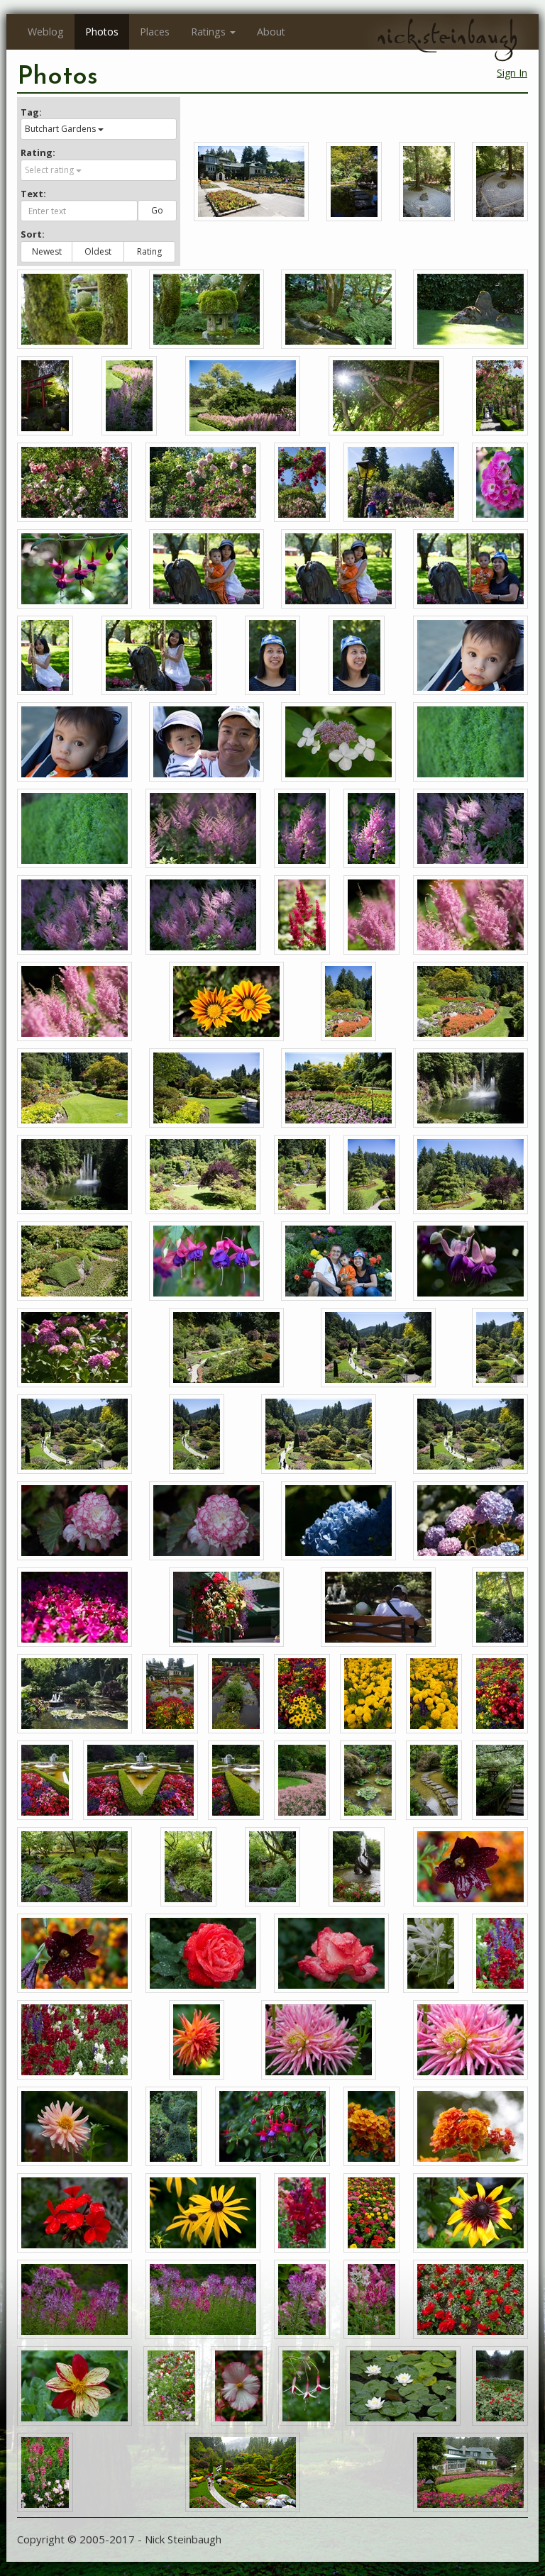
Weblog (46, 32)
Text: (33, 194)
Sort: (33, 234)
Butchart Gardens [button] (60, 129)
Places (155, 32)
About (271, 32)
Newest (47, 251)
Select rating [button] (49, 170)
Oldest (98, 251)
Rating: (38, 152)
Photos (102, 32)
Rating (149, 251)
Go (157, 210)
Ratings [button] (208, 32)
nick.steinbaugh (447, 36)
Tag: (31, 112)
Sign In (512, 73)
